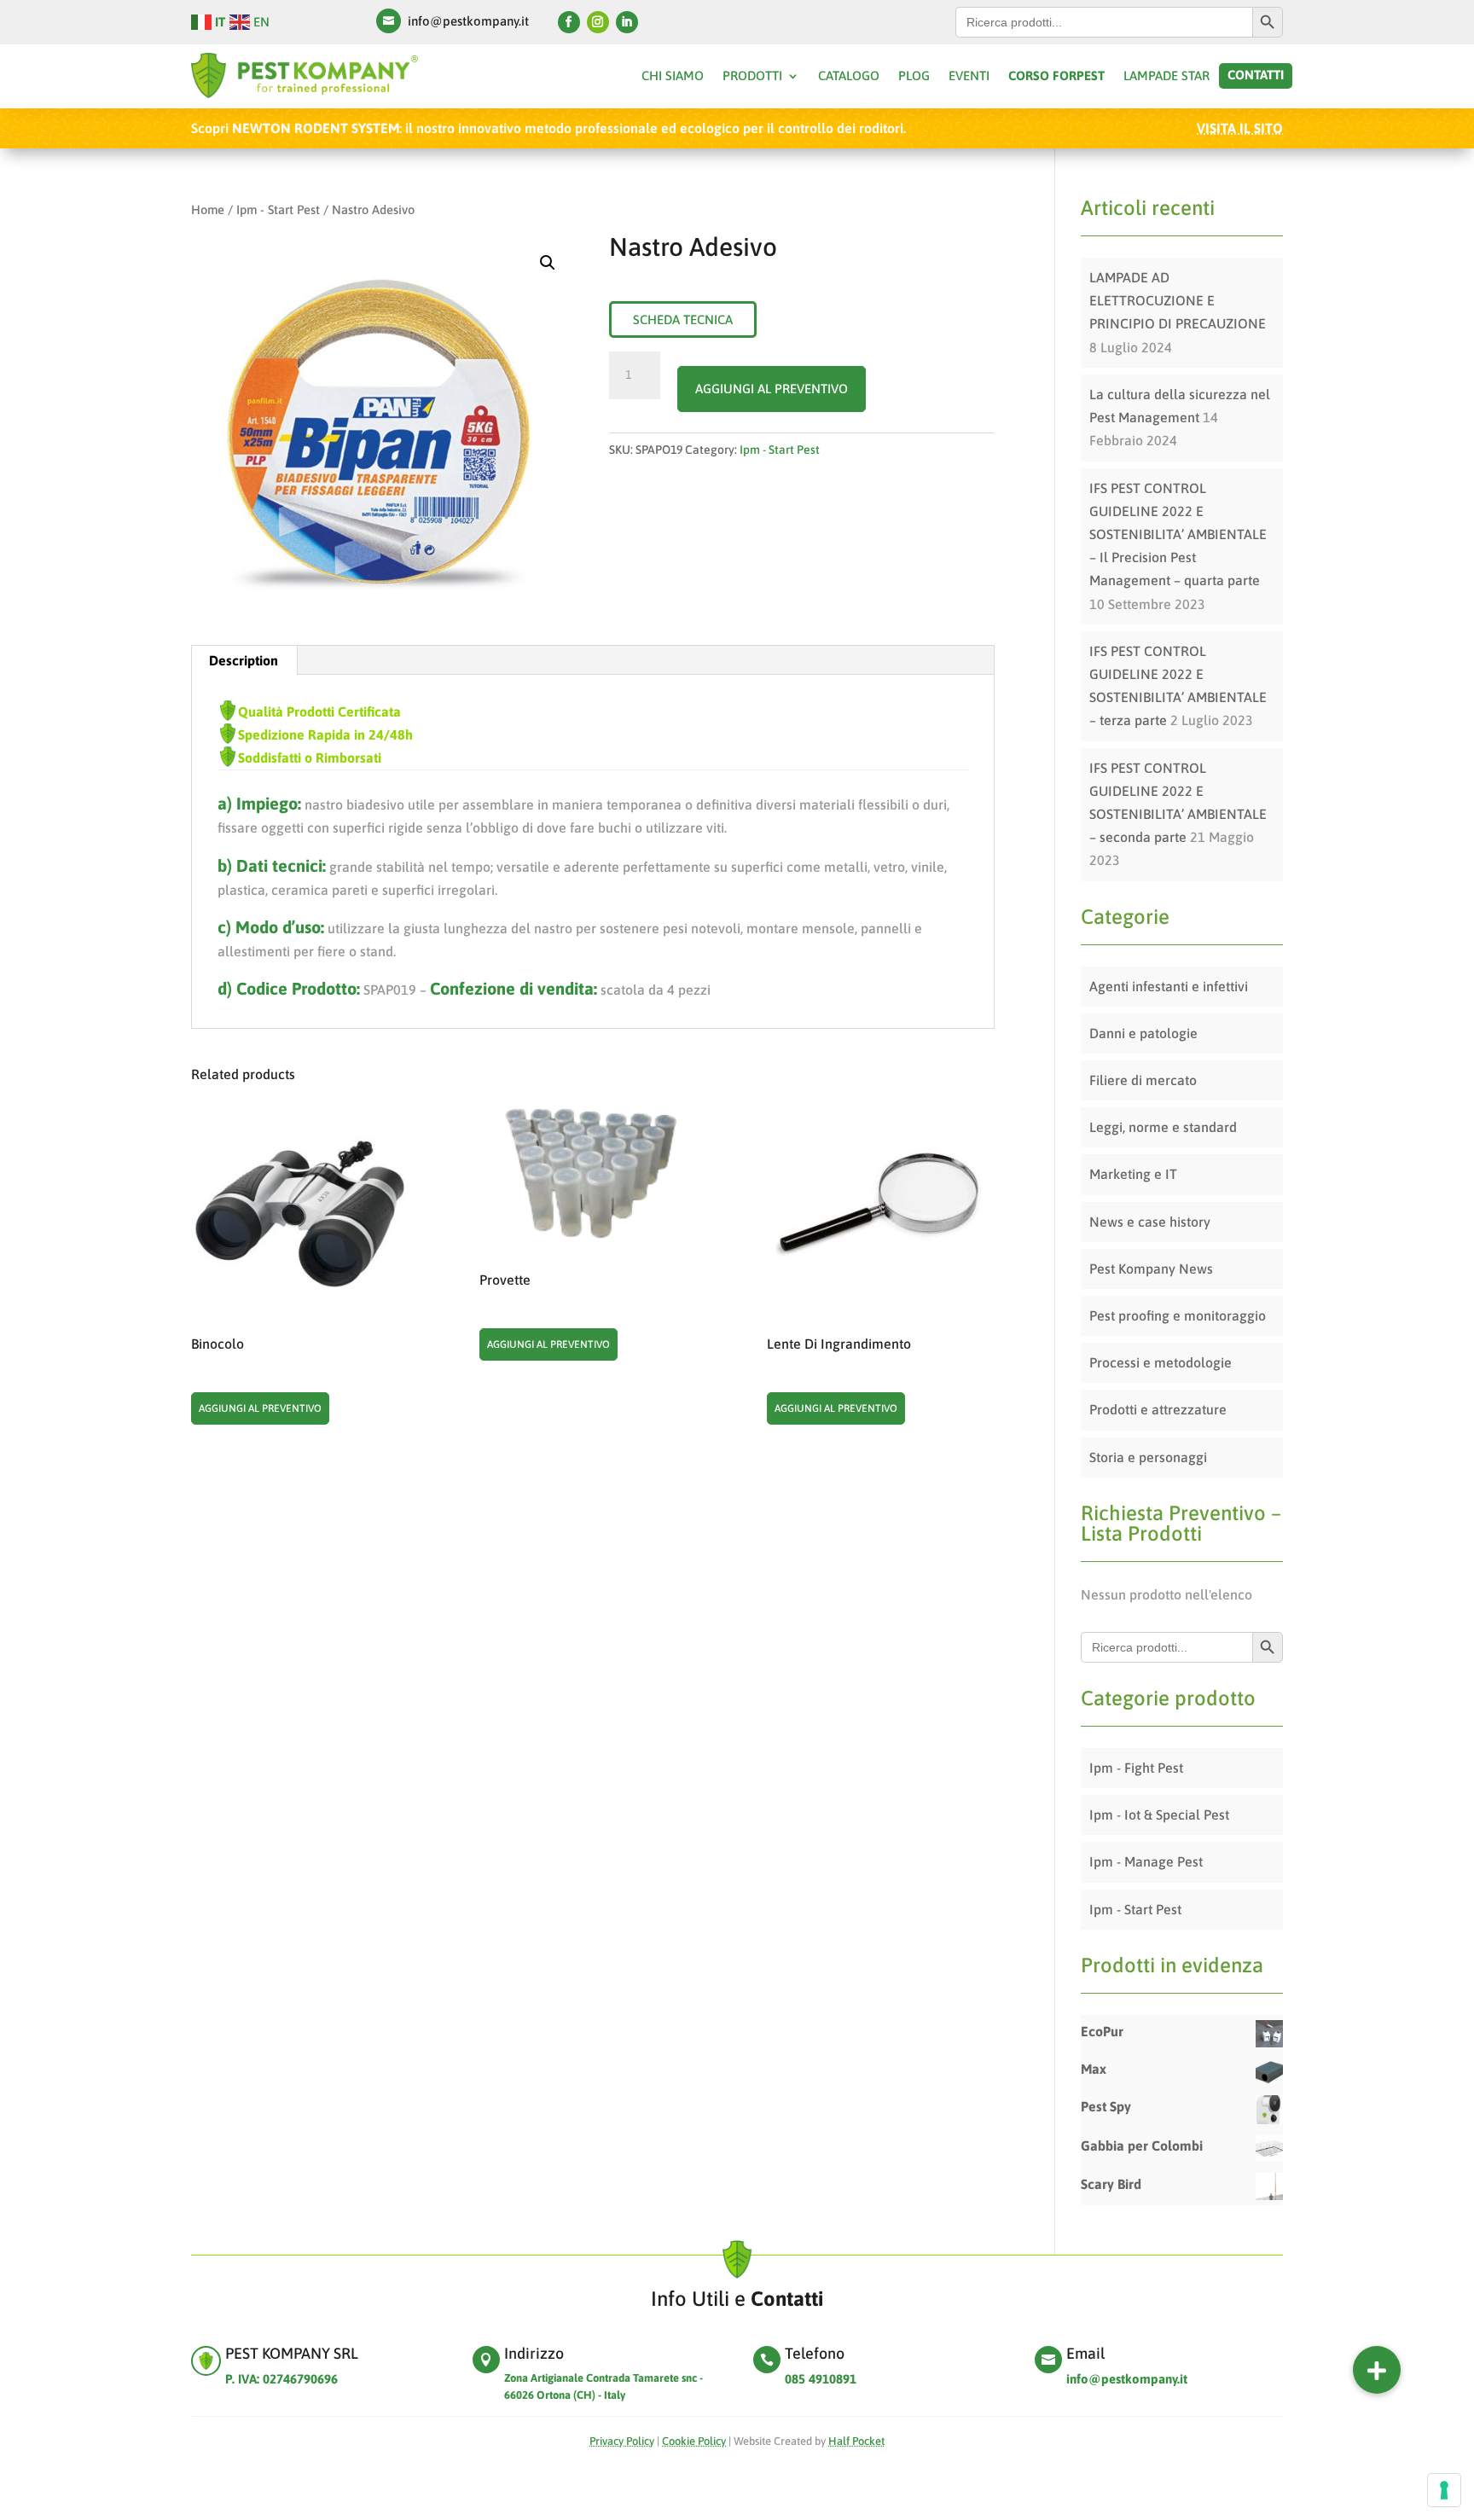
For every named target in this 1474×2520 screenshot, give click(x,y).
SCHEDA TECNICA (683, 319)
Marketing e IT (1133, 1174)
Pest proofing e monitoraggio (1178, 1315)
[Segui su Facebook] (569, 22)
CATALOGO (849, 76)
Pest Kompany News (1151, 1269)
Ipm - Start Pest (278, 209)
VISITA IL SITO (1240, 128)
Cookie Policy (694, 2441)
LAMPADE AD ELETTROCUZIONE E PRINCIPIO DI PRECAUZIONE (1178, 300)
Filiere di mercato (1143, 1080)
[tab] (244, 660)
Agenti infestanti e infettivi (1169, 986)
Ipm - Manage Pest (1146, 1861)
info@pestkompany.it (468, 21)
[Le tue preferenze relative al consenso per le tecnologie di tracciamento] (1444, 2490)
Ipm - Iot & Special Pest (1159, 1815)
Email (1085, 2353)
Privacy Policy (622, 2441)
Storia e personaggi (1148, 1457)
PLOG (914, 76)
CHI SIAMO (673, 76)
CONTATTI (1256, 75)
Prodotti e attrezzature (1158, 1409)
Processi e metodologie (1161, 1362)
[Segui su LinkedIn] (627, 22)
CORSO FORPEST (1056, 76)
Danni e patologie (1143, 1033)
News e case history (1150, 1222)
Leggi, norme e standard (1163, 1127)
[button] (1377, 2370)
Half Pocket (856, 2441)
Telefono (815, 2353)
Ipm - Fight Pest (1136, 1768)
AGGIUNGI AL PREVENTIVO (772, 389)
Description (244, 660)
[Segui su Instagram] (598, 22)
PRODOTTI (752, 76)
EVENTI (969, 76)
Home (208, 209)
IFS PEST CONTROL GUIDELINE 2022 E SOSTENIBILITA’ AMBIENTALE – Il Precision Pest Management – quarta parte (1178, 534)
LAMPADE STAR (1166, 76)
